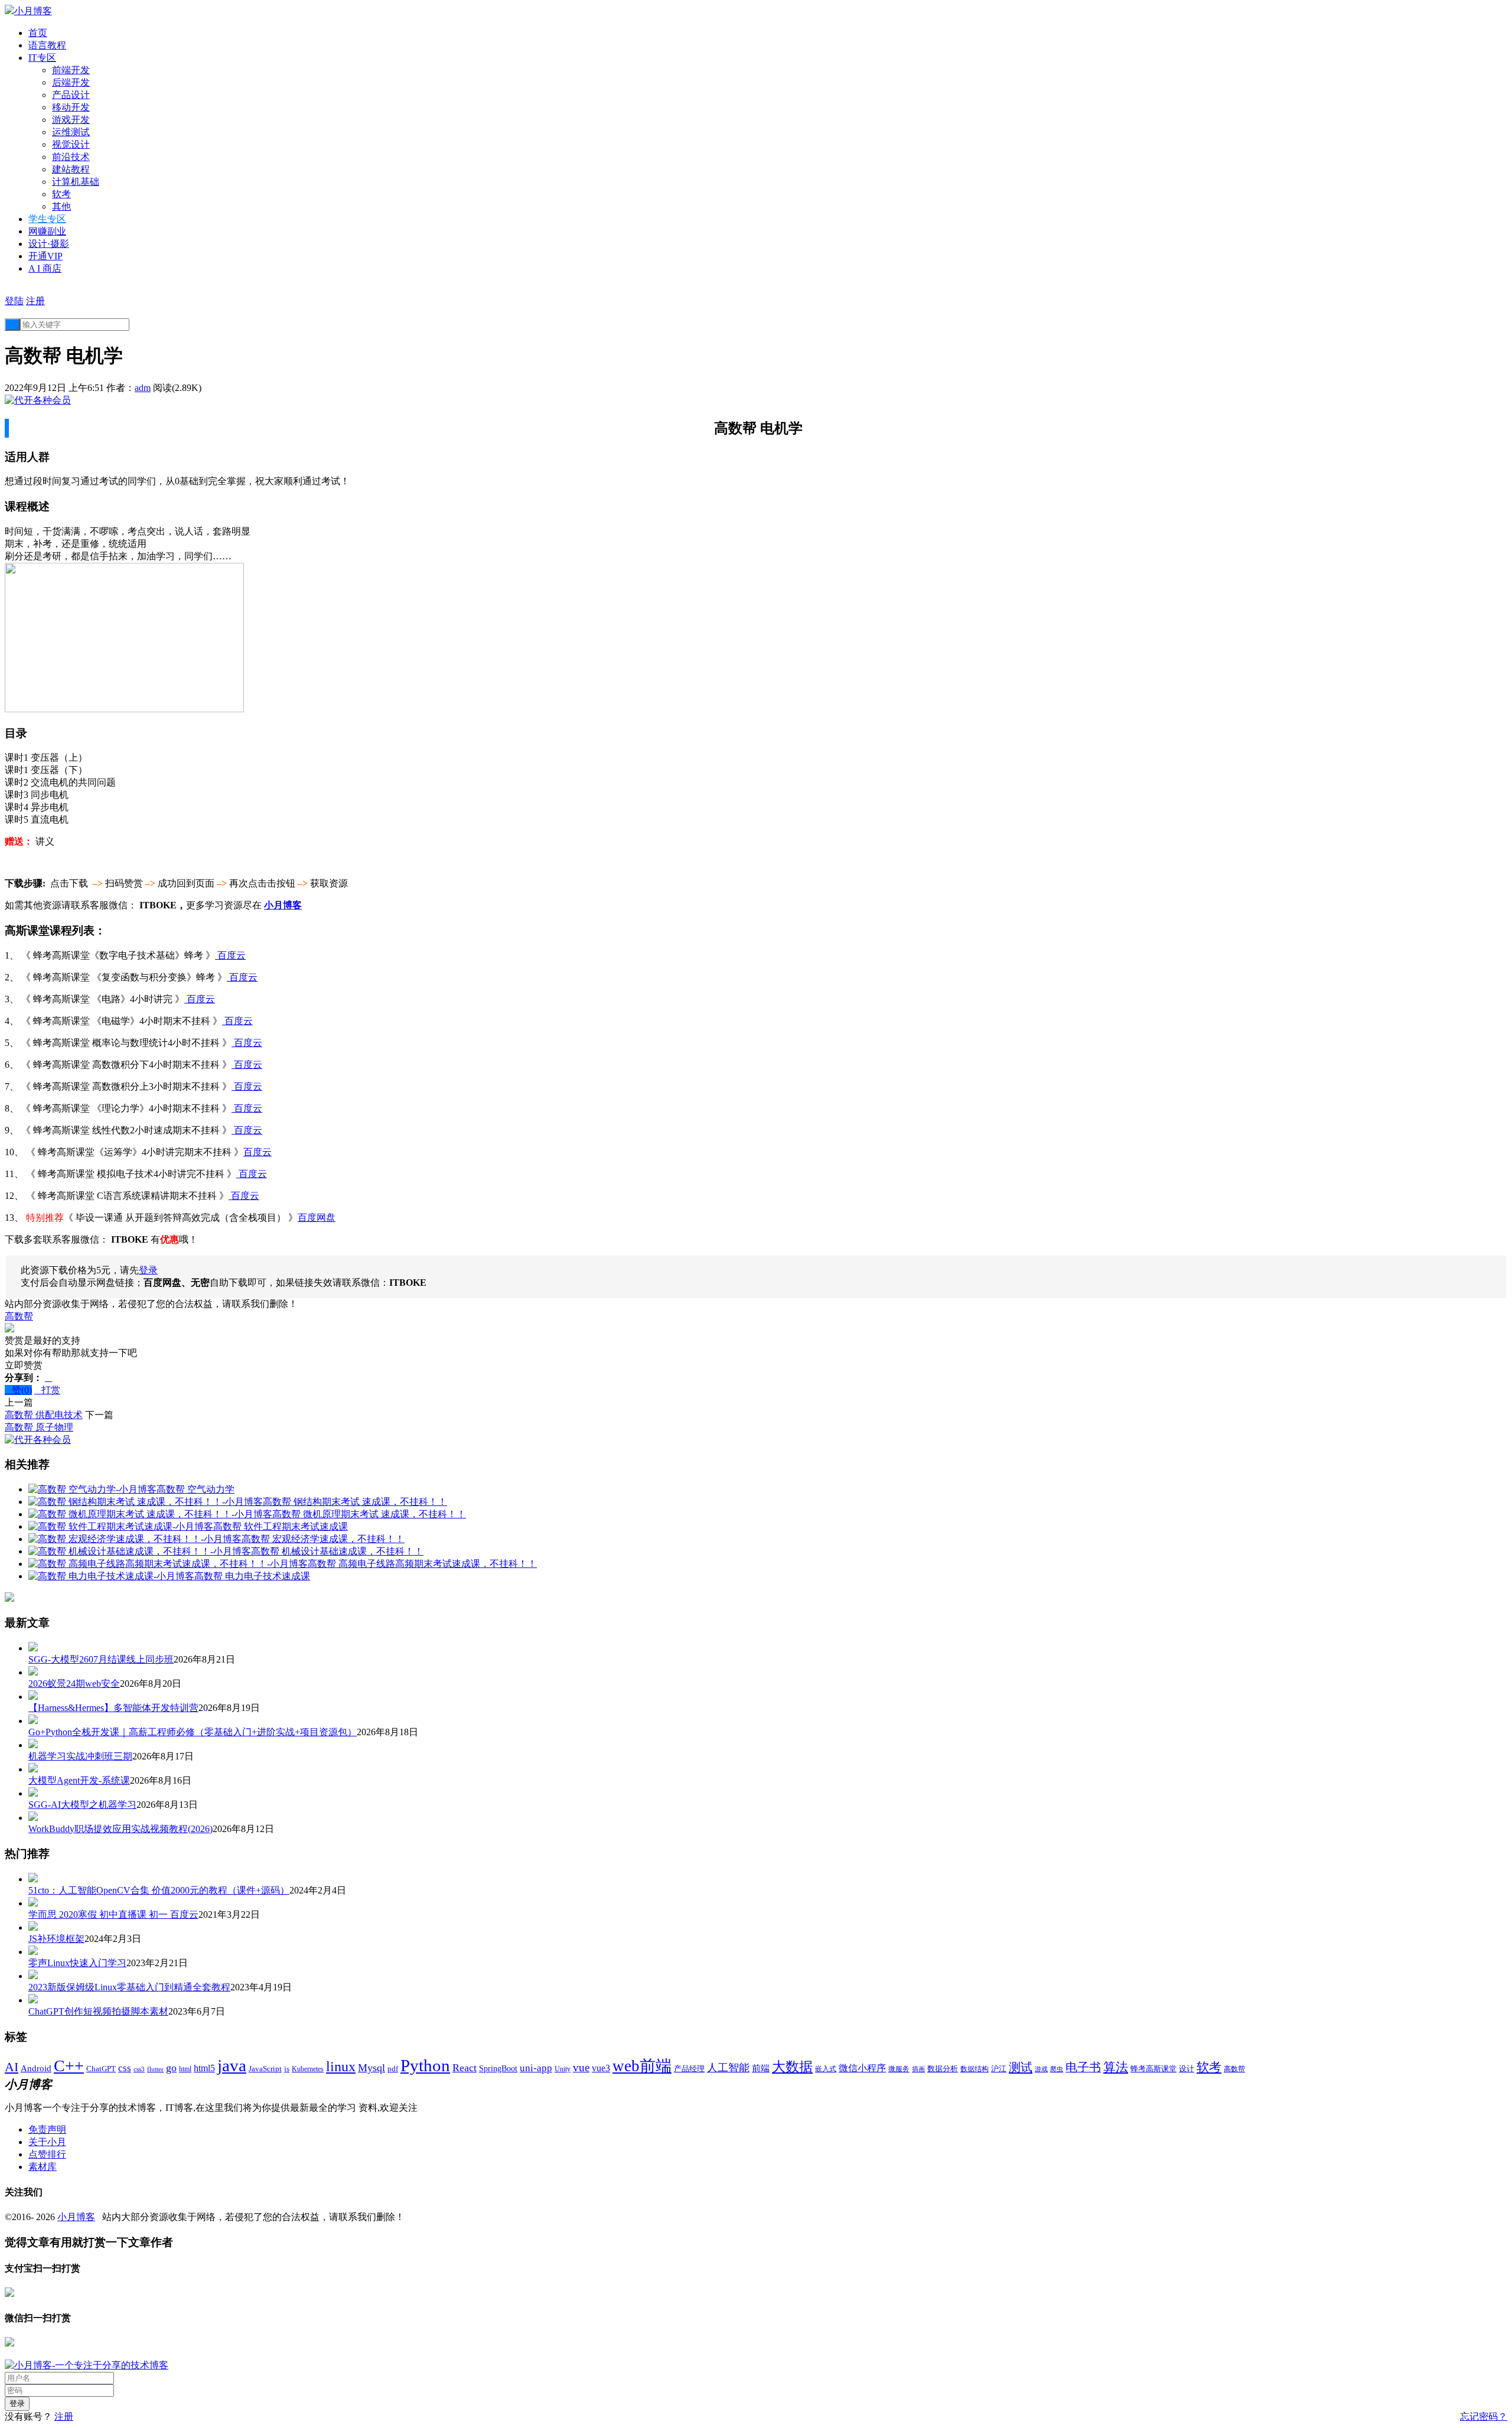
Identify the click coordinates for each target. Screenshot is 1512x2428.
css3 (139, 2069)
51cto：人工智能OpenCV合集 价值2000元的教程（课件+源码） (159, 1890)
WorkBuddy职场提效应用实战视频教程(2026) (120, 1829)
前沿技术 (71, 157)
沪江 (999, 2069)
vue (581, 2067)
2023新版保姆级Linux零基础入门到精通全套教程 (129, 1987)
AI (12, 2067)
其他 (61, 206)
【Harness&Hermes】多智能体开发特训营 (113, 1708)
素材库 (43, 2167)
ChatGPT (101, 2069)
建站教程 (71, 169)
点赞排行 (47, 2154)
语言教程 (47, 45)
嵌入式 (826, 2069)
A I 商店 (45, 268)
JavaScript (265, 2069)
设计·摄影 (49, 244)
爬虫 (1057, 2069)
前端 (761, 2068)
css (125, 2068)
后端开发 (71, 82)
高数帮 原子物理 (39, 1427)
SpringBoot (498, 2069)
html (185, 2069)
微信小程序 (862, 2068)
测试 (1021, 2067)
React (465, 2068)
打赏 (47, 1390)
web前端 (642, 2066)
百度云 (230, 955)
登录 (148, 1270)
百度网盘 (317, 1218)
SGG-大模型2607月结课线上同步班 (101, 1659)
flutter (155, 2069)
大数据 (792, 2067)
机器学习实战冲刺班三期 (80, 1756)
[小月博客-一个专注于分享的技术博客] (87, 2365)
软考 (61, 194)
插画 (918, 2069)
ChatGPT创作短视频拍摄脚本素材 (98, 2011)
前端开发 (71, 70)
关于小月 (47, 2142)
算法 (1116, 2067)
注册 (35, 301)
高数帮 (19, 1316)
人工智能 (728, 2068)
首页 (38, 33)
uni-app (536, 2068)
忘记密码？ (1484, 2416)
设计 (1187, 2069)
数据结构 (975, 2069)
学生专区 (47, 219)
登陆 (14, 301)
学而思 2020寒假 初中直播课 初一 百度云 (113, 1914)
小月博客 (76, 2217)
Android (36, 2068)
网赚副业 (47, 231)
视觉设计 (71, 144)
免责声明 (47, 2129)
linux (341, 2067)
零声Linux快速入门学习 (77, 1963)
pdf (393, 2069)
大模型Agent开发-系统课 (79, 1780)
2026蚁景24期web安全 (74, 1684)
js (287, 2069)
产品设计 (71, 95)
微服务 (899, 2069)
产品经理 (689, 2069)
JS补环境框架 (56, 1939)
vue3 (601, 2068)
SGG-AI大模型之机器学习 (82, 1805)
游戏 (1041, 2069)
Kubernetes (308, 2069)
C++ (69, 2066)
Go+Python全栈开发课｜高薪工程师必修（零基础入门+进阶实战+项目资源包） (193, 1732)
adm (143, 388)
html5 (204, 2068)
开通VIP (45, 256)
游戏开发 (71, 120)
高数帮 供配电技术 (44, 1415)
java (232, 2065)
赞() (18, 1390)
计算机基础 (76, 182)
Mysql (372, 2068)
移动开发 (71, 107)
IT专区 (42, 58)
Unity (563, 2069)
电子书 (1083, 2067)
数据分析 (943, 2069)
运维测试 (71, 132)
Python (425, 2065)
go (171, 2068)
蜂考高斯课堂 (1153, 2069)
